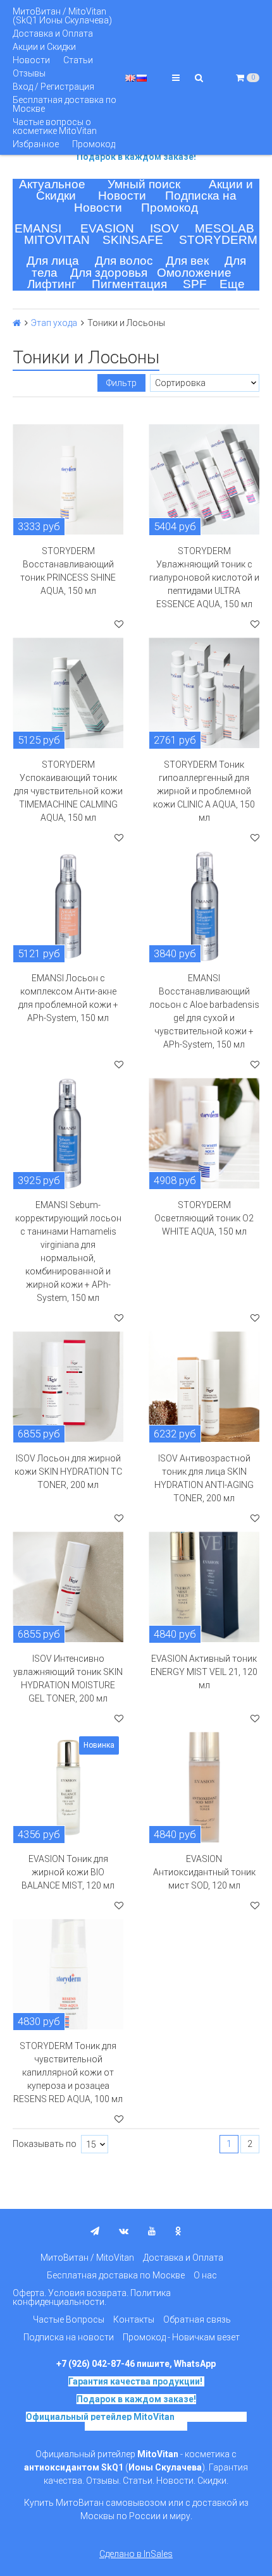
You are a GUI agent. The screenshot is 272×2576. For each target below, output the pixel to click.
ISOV (164, 228)
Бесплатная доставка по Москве (65, 104)
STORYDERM (218, 240)
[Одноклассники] (178, 2231)
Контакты (134, 2319)
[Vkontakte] (124, 2231)
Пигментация (129, 284)
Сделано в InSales (136, 2554)
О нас (205, 2275)
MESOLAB (225, 228)
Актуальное (52, 184)
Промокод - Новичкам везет (181, 2337)
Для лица (53, 261)
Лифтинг (52, 284)
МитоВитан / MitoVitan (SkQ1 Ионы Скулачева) (62, 16)
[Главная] (17, 323)
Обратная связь (197, 2319)
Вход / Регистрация (53, 87)
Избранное (36, 144)
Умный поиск (144, 184)
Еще (232, 284)
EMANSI (38, 228)
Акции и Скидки (44, 47)
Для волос (124, 261)
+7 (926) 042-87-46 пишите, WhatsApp (136, 2364)
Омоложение (194, 273)
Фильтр (121, 383)
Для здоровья (109, 273)
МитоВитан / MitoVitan (87, 2258)
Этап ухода (54, 323)
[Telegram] (95, 2231)
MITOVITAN (57, 240)
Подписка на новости (69, 2337)
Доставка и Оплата (53, 33)
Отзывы (29, 73)
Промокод (94, 144)
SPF (195, 284)
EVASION (107, 228)
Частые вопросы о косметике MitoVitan (55, 126)
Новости (31, 60)
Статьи (78, 60)
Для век (187, 261)
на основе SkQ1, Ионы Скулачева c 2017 (166, 2421)
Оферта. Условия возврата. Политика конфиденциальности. (92, 2297)
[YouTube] (152, 2231)
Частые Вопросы (69, 2319)
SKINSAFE (133, 240)
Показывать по (45, 2144)
